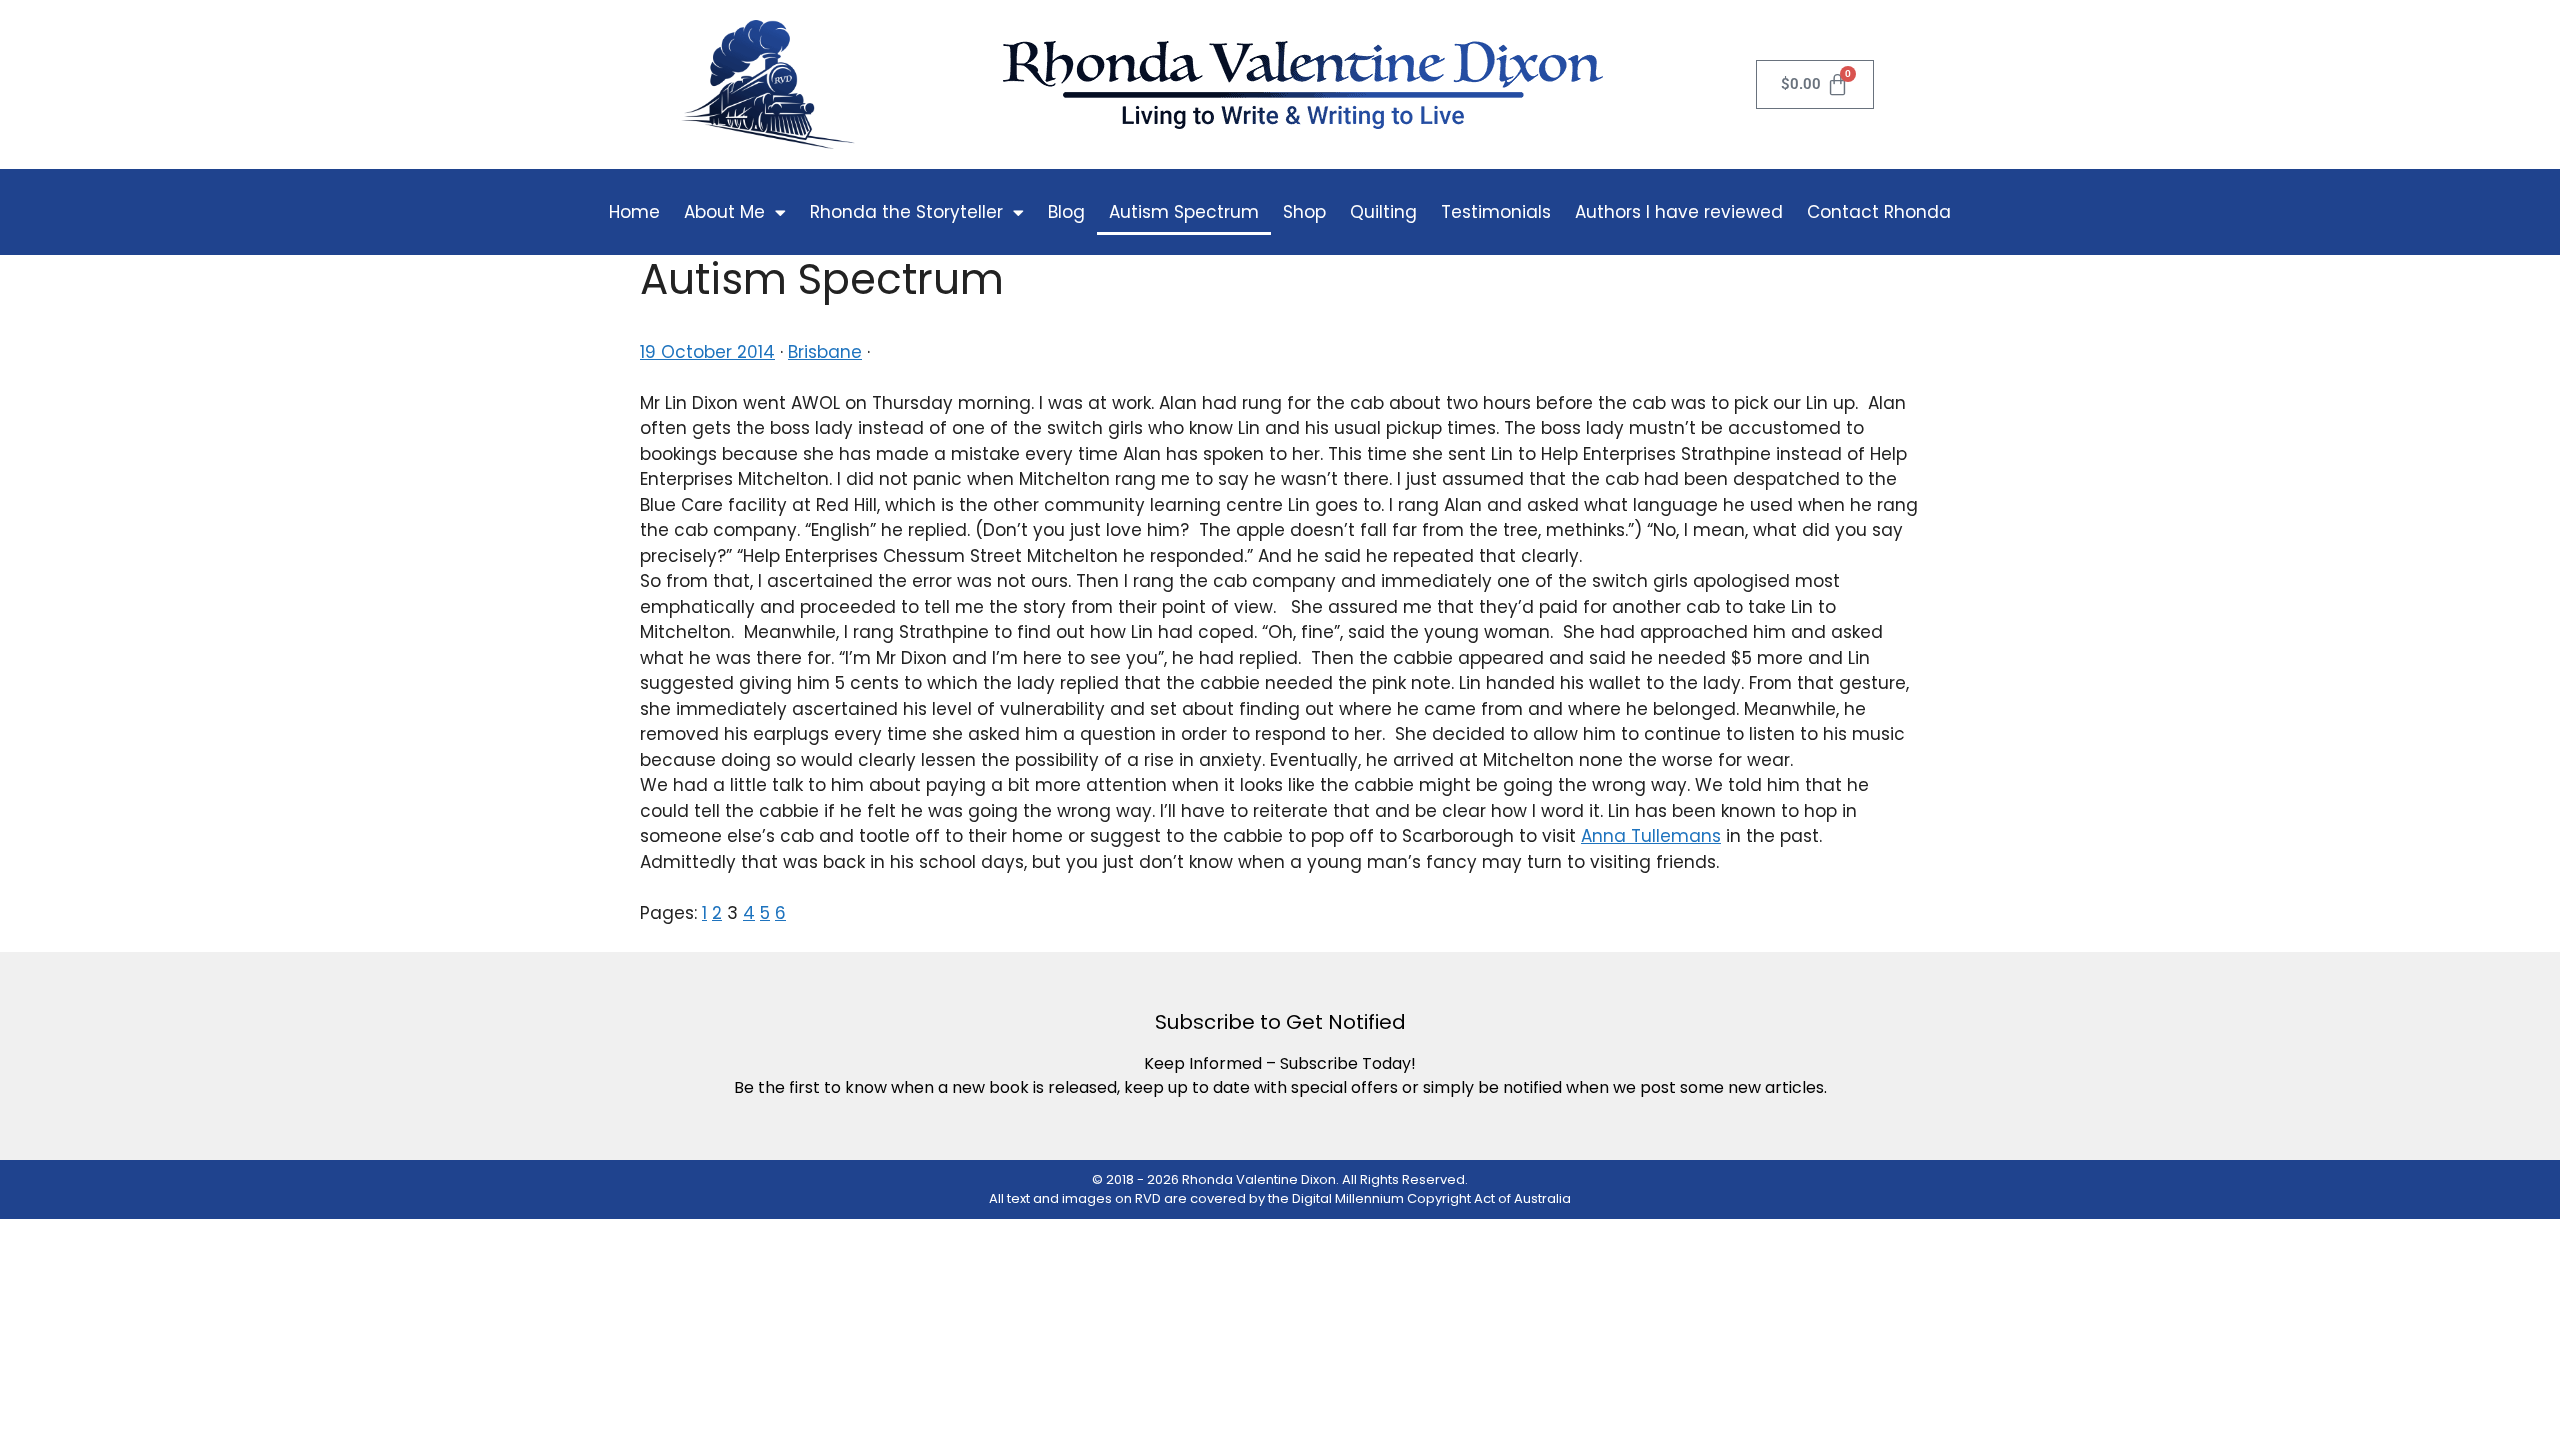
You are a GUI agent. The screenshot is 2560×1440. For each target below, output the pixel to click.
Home (634, 212)
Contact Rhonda (1879, 212)
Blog (1066, 212)
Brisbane (825, 352)
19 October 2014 (707, 352)
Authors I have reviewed (1679, 212)
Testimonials (1496, 212)
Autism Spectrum (1184, 212)
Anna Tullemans (1651, 836)
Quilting (1383, 212)
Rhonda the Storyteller (906, 212)
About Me (724, 212)
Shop (1304, 212)
